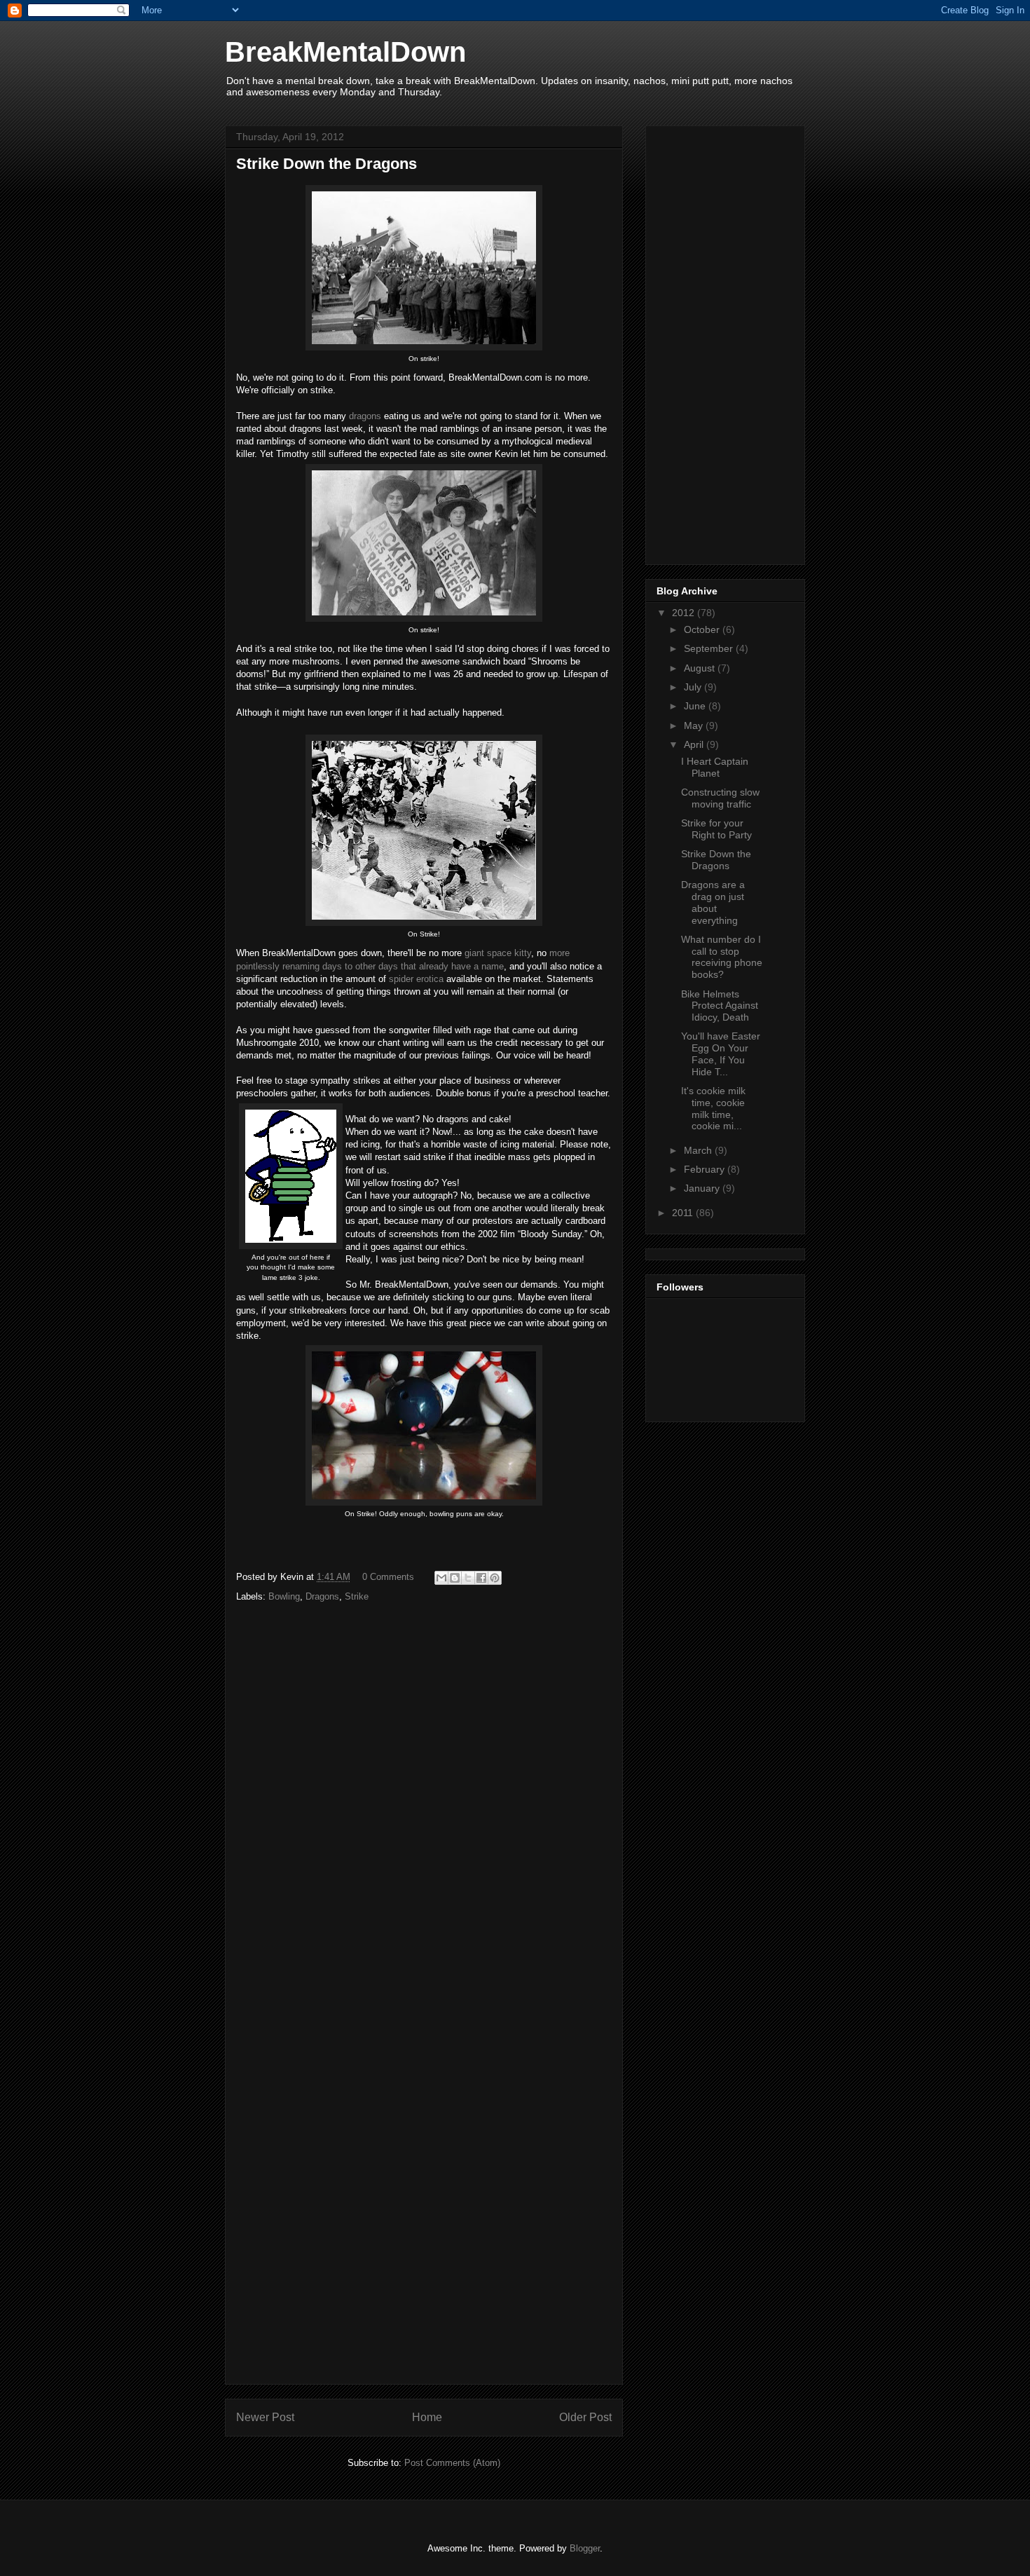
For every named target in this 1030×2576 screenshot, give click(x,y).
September (710, 648)
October (703, 629)
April (695, 744)
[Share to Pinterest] (495, 1578)
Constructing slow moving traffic (720, 798)
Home (427, 2417)
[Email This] (441, 1578)
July (694, 687)
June (696, 706)
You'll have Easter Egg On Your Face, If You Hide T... (721, 1054)
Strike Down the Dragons (716, 860)
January (703, 1188)
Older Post (585, 2417)
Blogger (585, 2548)
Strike (357, 1596)
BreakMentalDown (345, 52)
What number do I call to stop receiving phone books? (722, 957)
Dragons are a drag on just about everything (713, 902)
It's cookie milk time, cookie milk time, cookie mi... (713, 1108)
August (701, 668)
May (695, 725)
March (699, 1150)
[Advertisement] (699, 341)
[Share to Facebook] (481, 1578)
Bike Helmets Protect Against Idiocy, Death (720, 1006)
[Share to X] (468, 1578)
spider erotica (416, 979)
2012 (685, 613)
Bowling (284, 1596)
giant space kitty (498, 953)
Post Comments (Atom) (452, 2463)
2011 (684, 1213)
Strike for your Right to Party (716, 829)
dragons (365, 416)
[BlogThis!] (455, 1578)
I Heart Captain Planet (715, 767)
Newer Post (265, 2417)
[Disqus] (424, 1811)
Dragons (322, 1596)
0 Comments (388, 1577)
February (706, 1169)
